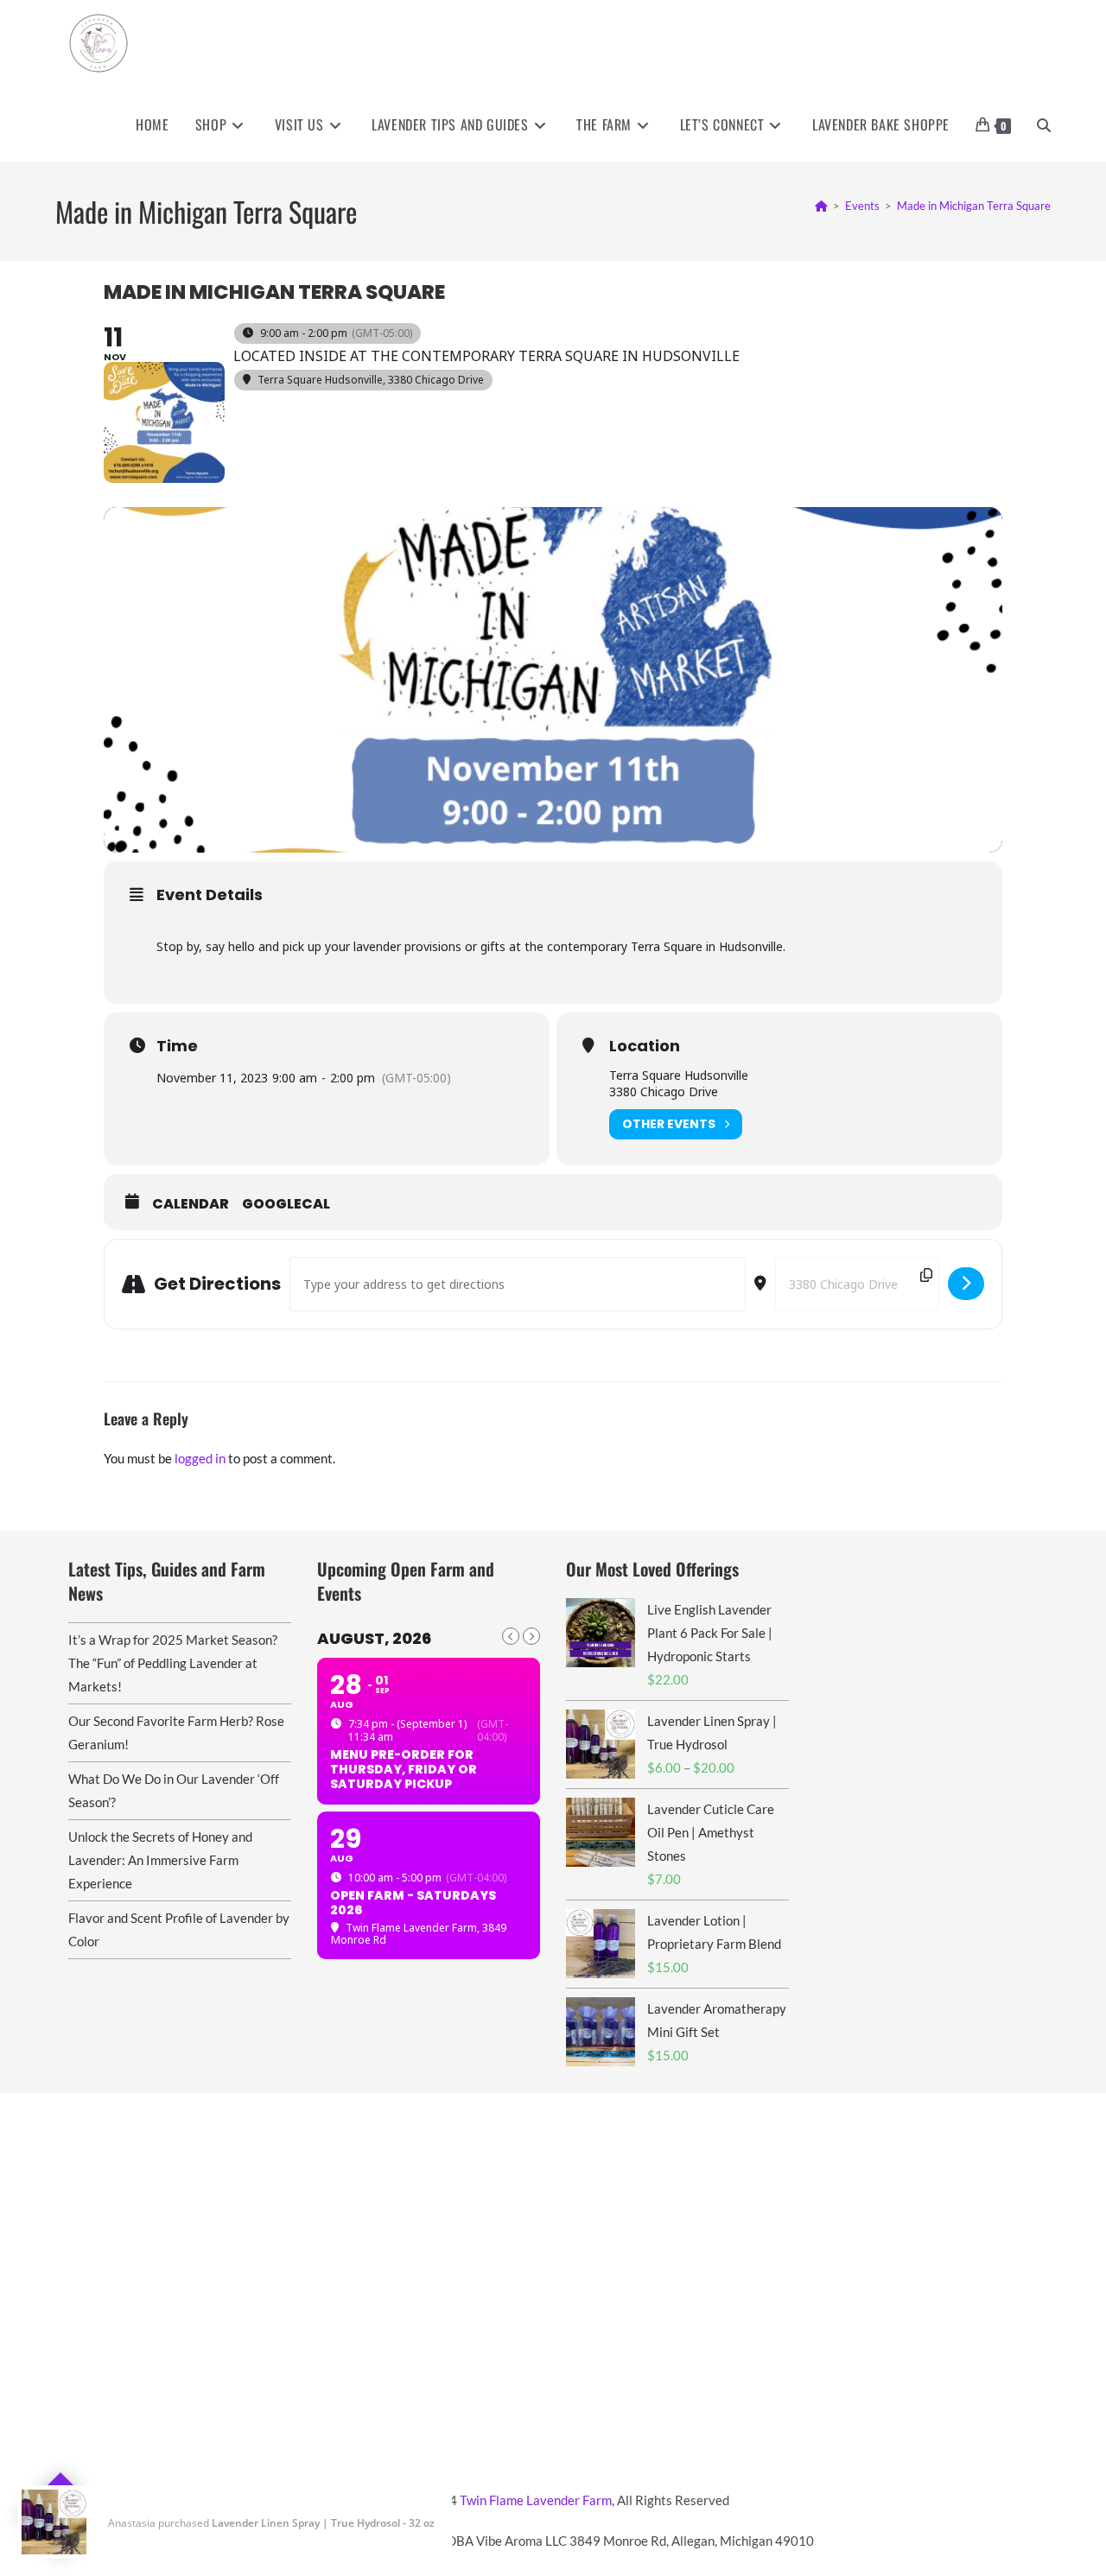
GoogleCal (286, 1204)
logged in (200, 1458)
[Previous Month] (511, 1636)
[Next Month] (531, 1636)
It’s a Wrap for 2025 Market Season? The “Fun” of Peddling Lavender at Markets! (173, 1663)
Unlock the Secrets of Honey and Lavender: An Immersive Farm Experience (160, 1860)
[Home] (821, 206)
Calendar (191, 1204)
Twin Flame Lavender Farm (536, 2500)
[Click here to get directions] (966, 1284)
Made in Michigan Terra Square (974, 206)
